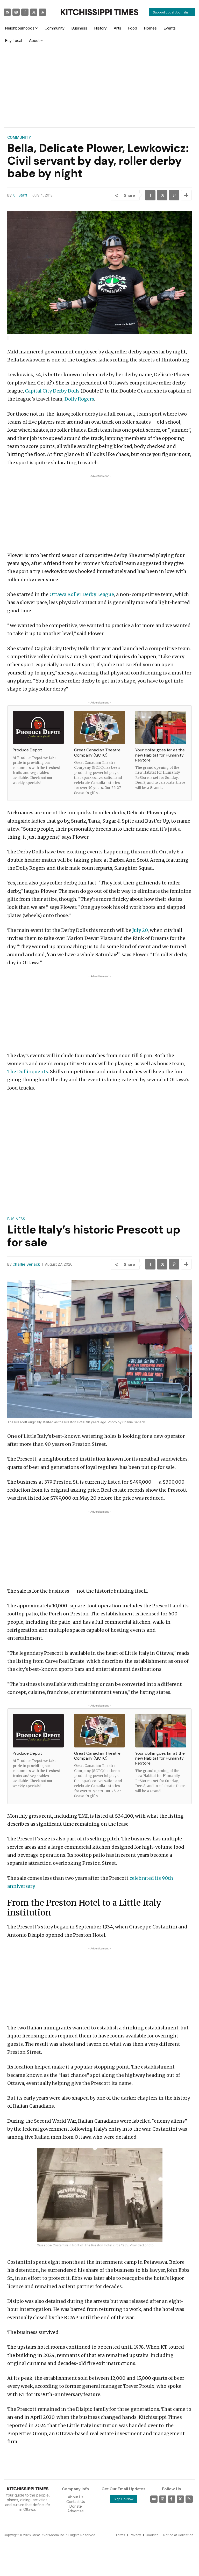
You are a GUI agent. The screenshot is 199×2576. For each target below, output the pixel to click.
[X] (162, 195)
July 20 (140, 930)
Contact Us (76, 2502)
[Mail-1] (7, 12)
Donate (76, 2506)
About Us (76, 2497)
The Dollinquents (28, 1072)
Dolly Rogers (79, 399)
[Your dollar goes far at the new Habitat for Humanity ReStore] (161, 728)
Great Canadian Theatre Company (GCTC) (97, 752)
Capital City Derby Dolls (52, 391)
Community (19, 137)
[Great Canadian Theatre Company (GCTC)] (100, 728)
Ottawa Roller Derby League (82, 594)
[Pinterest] (174, 195)
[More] (186, 195)
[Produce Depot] (38, 728)
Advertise (76, 2511)
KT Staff (20, 195)
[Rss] (42, 12)
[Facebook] (25, 12)
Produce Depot (27, 750)
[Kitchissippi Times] (99, 12)
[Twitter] (34, 12)
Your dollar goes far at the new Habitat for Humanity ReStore (160, 755)
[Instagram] (16, 12)
